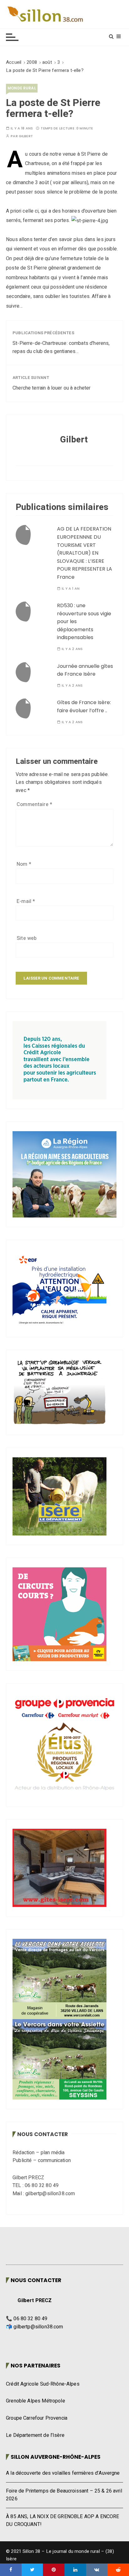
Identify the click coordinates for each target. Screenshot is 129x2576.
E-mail (26, 901)
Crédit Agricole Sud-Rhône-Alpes (43, 2384)
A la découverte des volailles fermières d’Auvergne (63, 2473)
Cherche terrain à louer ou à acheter (52, 388)
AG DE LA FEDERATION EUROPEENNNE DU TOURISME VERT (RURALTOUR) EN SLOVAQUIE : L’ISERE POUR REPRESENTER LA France (85, 553)
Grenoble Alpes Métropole (36, 2401)
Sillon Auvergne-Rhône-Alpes (56, 2457)
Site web (27, 938)
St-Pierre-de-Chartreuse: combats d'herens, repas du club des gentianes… (61, 347)
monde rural (22, 88)
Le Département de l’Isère (35, 2435)
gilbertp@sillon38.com (38, 2327)
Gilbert (26, 136)
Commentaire (34, 804)
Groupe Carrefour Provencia (37, 2418)
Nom (24, 864)
